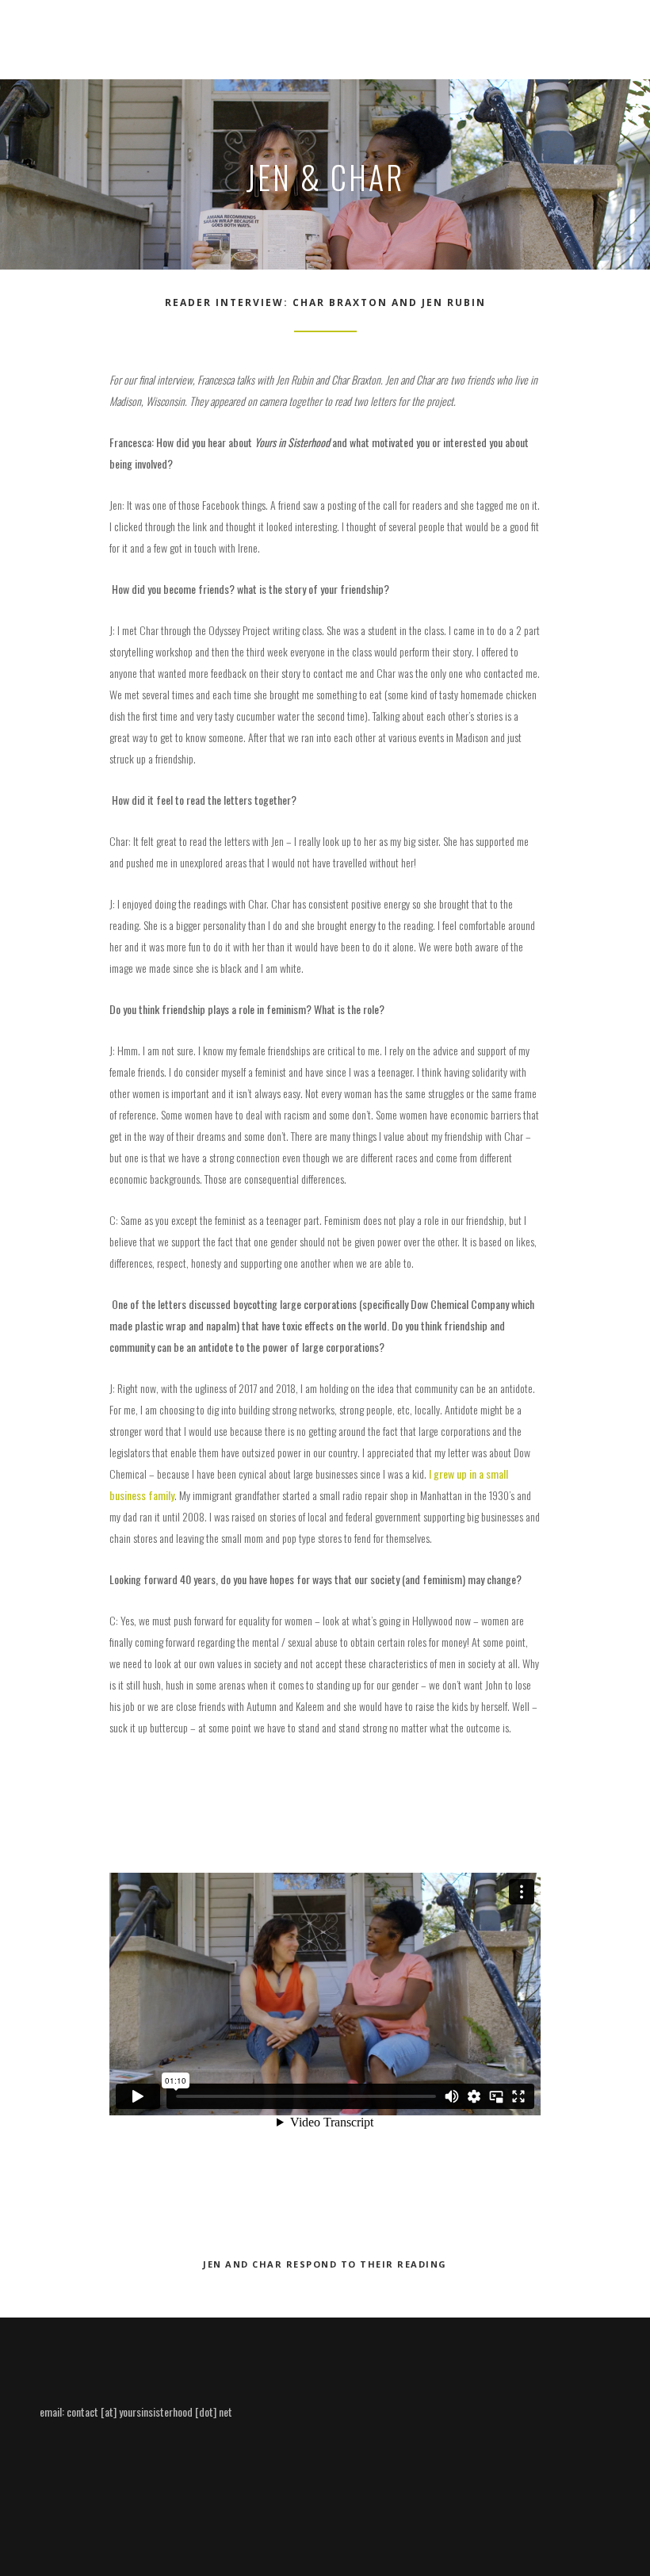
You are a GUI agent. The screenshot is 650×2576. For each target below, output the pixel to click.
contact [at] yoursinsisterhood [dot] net (149, 2411)
